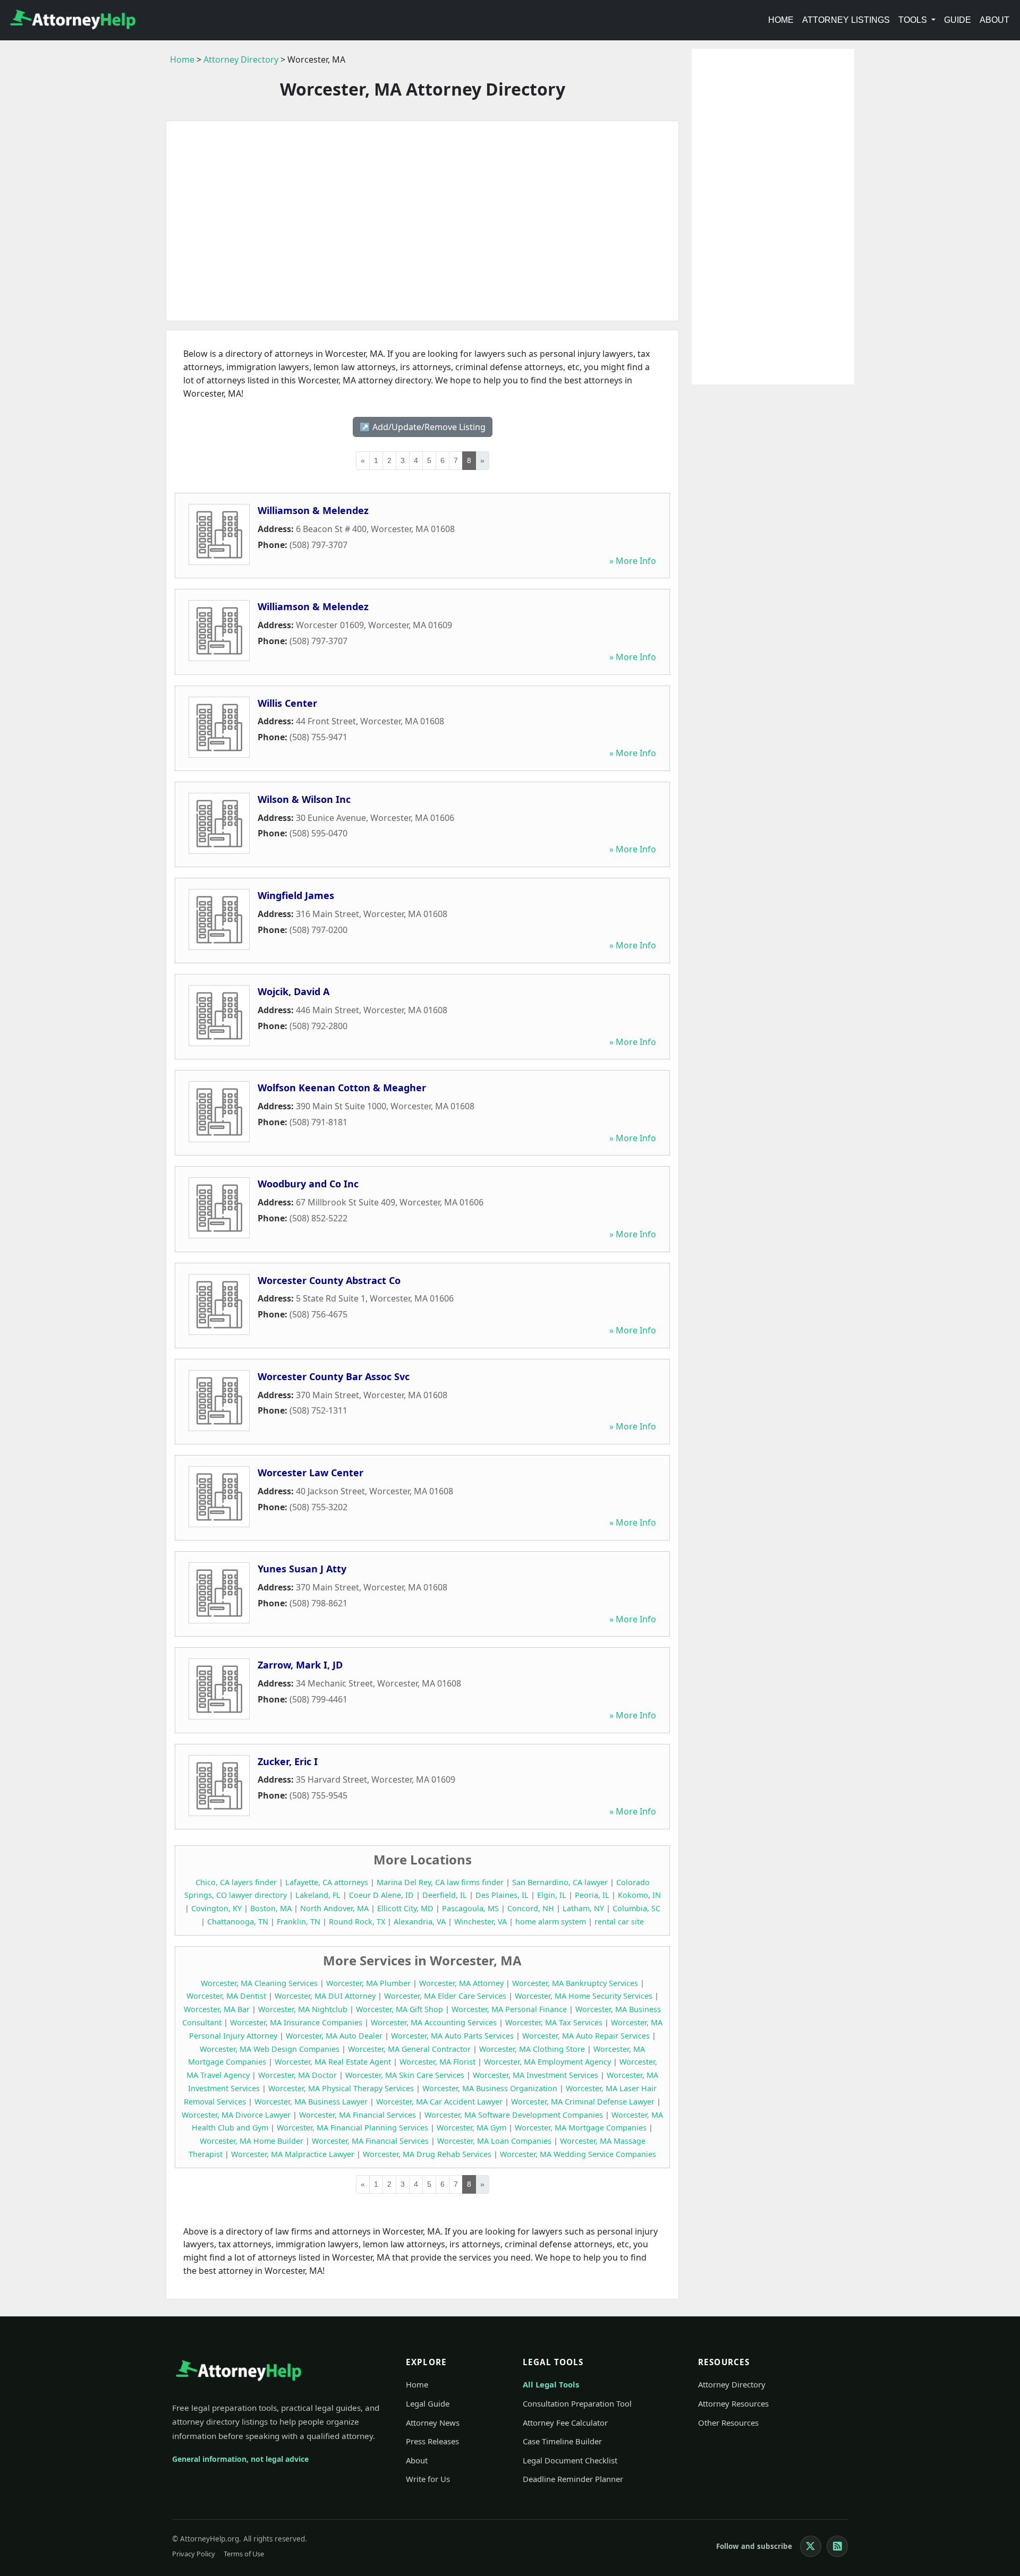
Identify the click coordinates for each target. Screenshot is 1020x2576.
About (994, 20)
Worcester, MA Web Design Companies (270, 2049)
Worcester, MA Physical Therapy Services (341, 2088)
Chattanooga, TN (238, 1922)
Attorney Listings (846, 20)
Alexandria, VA (420, 1922)
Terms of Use (244, 2554)
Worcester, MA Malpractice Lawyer (293, 2154)
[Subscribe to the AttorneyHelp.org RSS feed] (837, 2546)
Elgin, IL (552, 1895)
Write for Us (428, 2479)
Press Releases (432, 2441)
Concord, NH (531, 1908)
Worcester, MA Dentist (226, 1996)
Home (781, 20)
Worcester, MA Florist (437, 2062)
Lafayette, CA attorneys (327, 1882)
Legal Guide (428, 2403)
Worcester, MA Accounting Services (434, 2022)
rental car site (619, 1922)
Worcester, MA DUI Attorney (325, 1996)
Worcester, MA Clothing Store (532, 2049)
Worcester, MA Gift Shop (399, 2009)
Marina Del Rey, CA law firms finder (440, 1882)
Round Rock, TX (357, 1922)
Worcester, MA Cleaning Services (259, 1983)
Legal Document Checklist (570, 2460)
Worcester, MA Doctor (297, 2075)
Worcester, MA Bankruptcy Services (575, 1983)
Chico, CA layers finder (236, 1882)
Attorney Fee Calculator (565, 2423)
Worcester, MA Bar (217, 2009)
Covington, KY (216, 1908)
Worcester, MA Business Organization (490, 2088)
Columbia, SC (636, 1908)
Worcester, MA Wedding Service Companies (578, 2154)
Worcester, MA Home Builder (252, 2141)
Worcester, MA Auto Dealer (334, 2036)
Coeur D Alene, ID (381, 1895)
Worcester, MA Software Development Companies (514, 2115)
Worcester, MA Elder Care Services (445, 1996)
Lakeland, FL (318, 1895)
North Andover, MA (334, 1908)
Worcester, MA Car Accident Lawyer (439, 2102)
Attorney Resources (733, 2403)
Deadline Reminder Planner (573, 2479)
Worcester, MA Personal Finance (509, 2009)
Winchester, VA (481, 1922)
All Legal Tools (551, 2384)
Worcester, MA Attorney (461, 1983)
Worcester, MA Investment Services (535, 2075)
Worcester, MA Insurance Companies (296, 2022)
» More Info (633, 561)
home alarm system (551, 1922)
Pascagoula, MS (470, 1908)
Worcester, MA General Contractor (409, 2049)
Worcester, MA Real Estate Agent (333, 2062)
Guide (958, 20)
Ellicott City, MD (405, 1908)
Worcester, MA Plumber (368, 1983)
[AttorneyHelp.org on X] (811, 2546)
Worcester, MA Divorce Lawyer (236, 2115)
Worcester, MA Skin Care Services (405, 2075)
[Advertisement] (422, 221)
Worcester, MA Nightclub (303, 2009)
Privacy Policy (194, 2554)
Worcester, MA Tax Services (554, 2022)
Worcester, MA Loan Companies (494, 2141)
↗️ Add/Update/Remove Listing (423, 427)
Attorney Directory (241, 59)
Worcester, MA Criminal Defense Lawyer (583, 2102)
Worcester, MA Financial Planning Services (352, 2128)
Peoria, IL (592, 1895)
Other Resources (728, 2423)
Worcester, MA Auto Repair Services (586, 2036)
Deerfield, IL (445, 1895)
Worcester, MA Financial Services (358, 2115)
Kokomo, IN (639, 1895)
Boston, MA (271, 1908)
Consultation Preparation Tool (577, 2403)
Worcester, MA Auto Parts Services (452, 2036)
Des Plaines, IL (502, 1895)
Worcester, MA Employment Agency (547, 2062)
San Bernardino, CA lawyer (560, 1882)
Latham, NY (583, 1908)
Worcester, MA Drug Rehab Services (427, 2154)
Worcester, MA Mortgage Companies (581, 2128)
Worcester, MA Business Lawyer (311, 2102)
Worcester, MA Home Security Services (584, 1996)
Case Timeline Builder (562, 2441)
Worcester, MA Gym (471, 2128)
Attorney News (433, 2423)
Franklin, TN (299, 1922)
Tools (914, 20)
